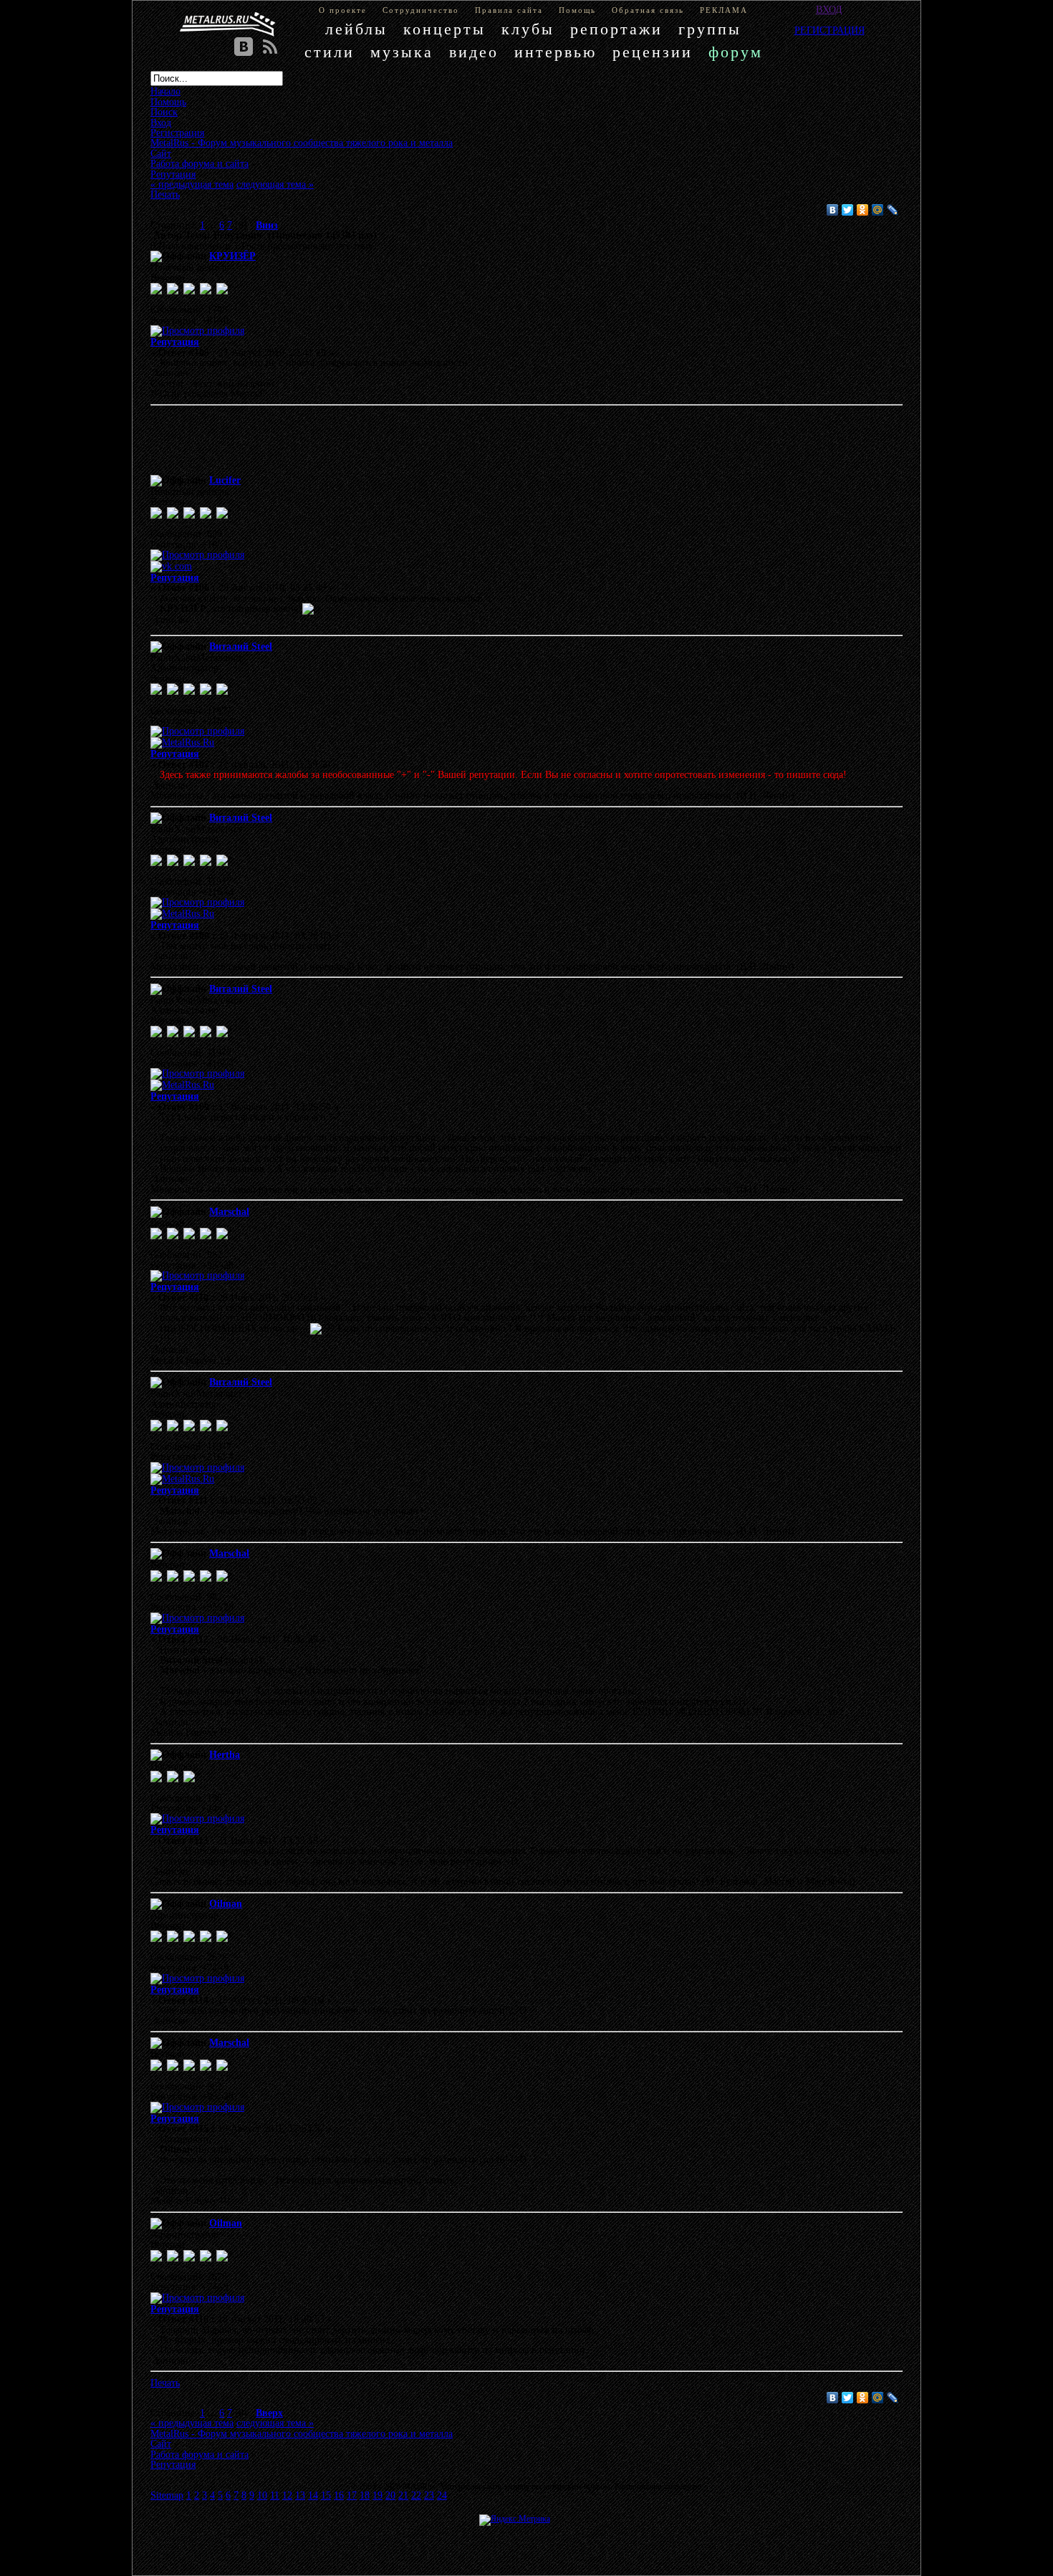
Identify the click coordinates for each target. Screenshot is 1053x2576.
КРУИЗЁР (232, 256)
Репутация (175, 342)
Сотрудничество (421, 10)
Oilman (226, 1903)
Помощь (577, 10)
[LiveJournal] (893, 210)
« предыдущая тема (192, 184)
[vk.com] (171, 566)
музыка (402, 52)
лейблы (356, 29)
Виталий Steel (241, 646)
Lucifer (225, 480)
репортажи (616, 29)
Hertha (225, 1754)
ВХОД (829, 9)
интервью (556, 52)
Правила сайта (509, 10)
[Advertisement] (505, 443)
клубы (528, 29)
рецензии (653, 52)
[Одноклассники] (863, 210)
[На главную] (228, 24)
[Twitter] (848, 210)
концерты (444, 29)
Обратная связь (648, 10)
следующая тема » (275, 184)
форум (736, 52)
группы (710, 29)
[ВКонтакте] (833, 210)
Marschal (229, 1211)
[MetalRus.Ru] (182, 742)
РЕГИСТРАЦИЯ (830, 30)
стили (330, 52)
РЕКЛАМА (724, 10)
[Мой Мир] (878, 210)
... (213, 225)
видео (474, 52)
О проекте (343, 10)
